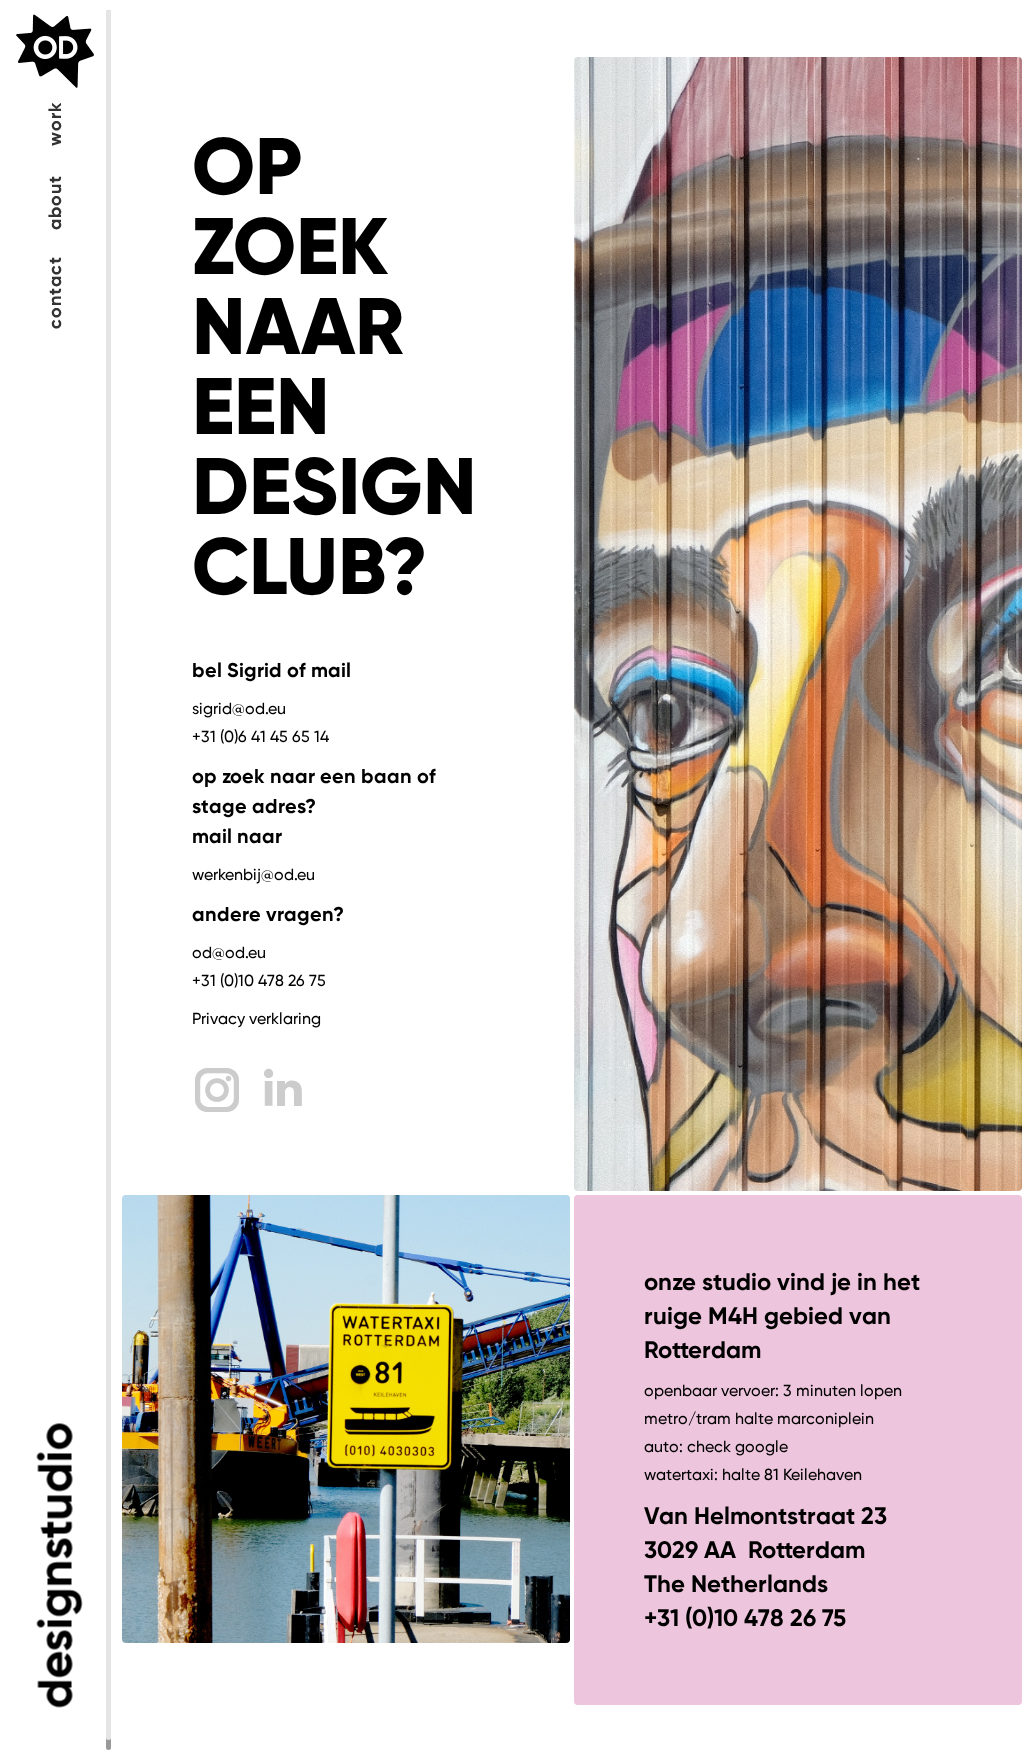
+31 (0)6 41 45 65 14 (260, 736)
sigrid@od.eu (239, 708)
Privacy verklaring (256, 1018)
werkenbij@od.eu (253, 874)
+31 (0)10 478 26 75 (259, 980)
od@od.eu (229, 952)
